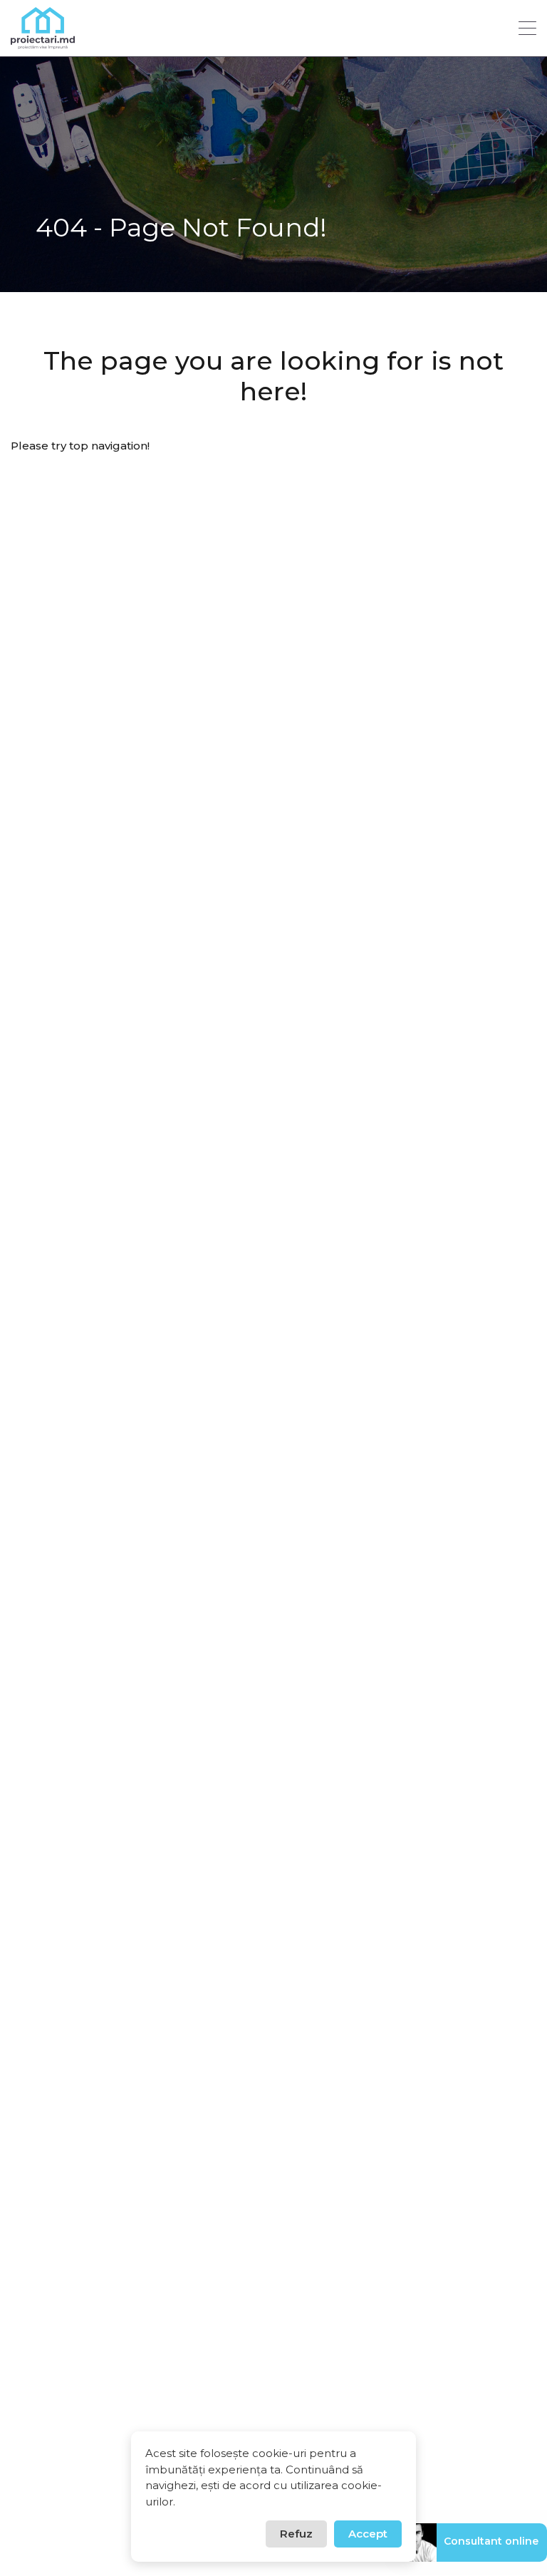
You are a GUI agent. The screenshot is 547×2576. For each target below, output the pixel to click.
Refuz (296, 2534)
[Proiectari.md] (43, 42)
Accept (368, 2534)
